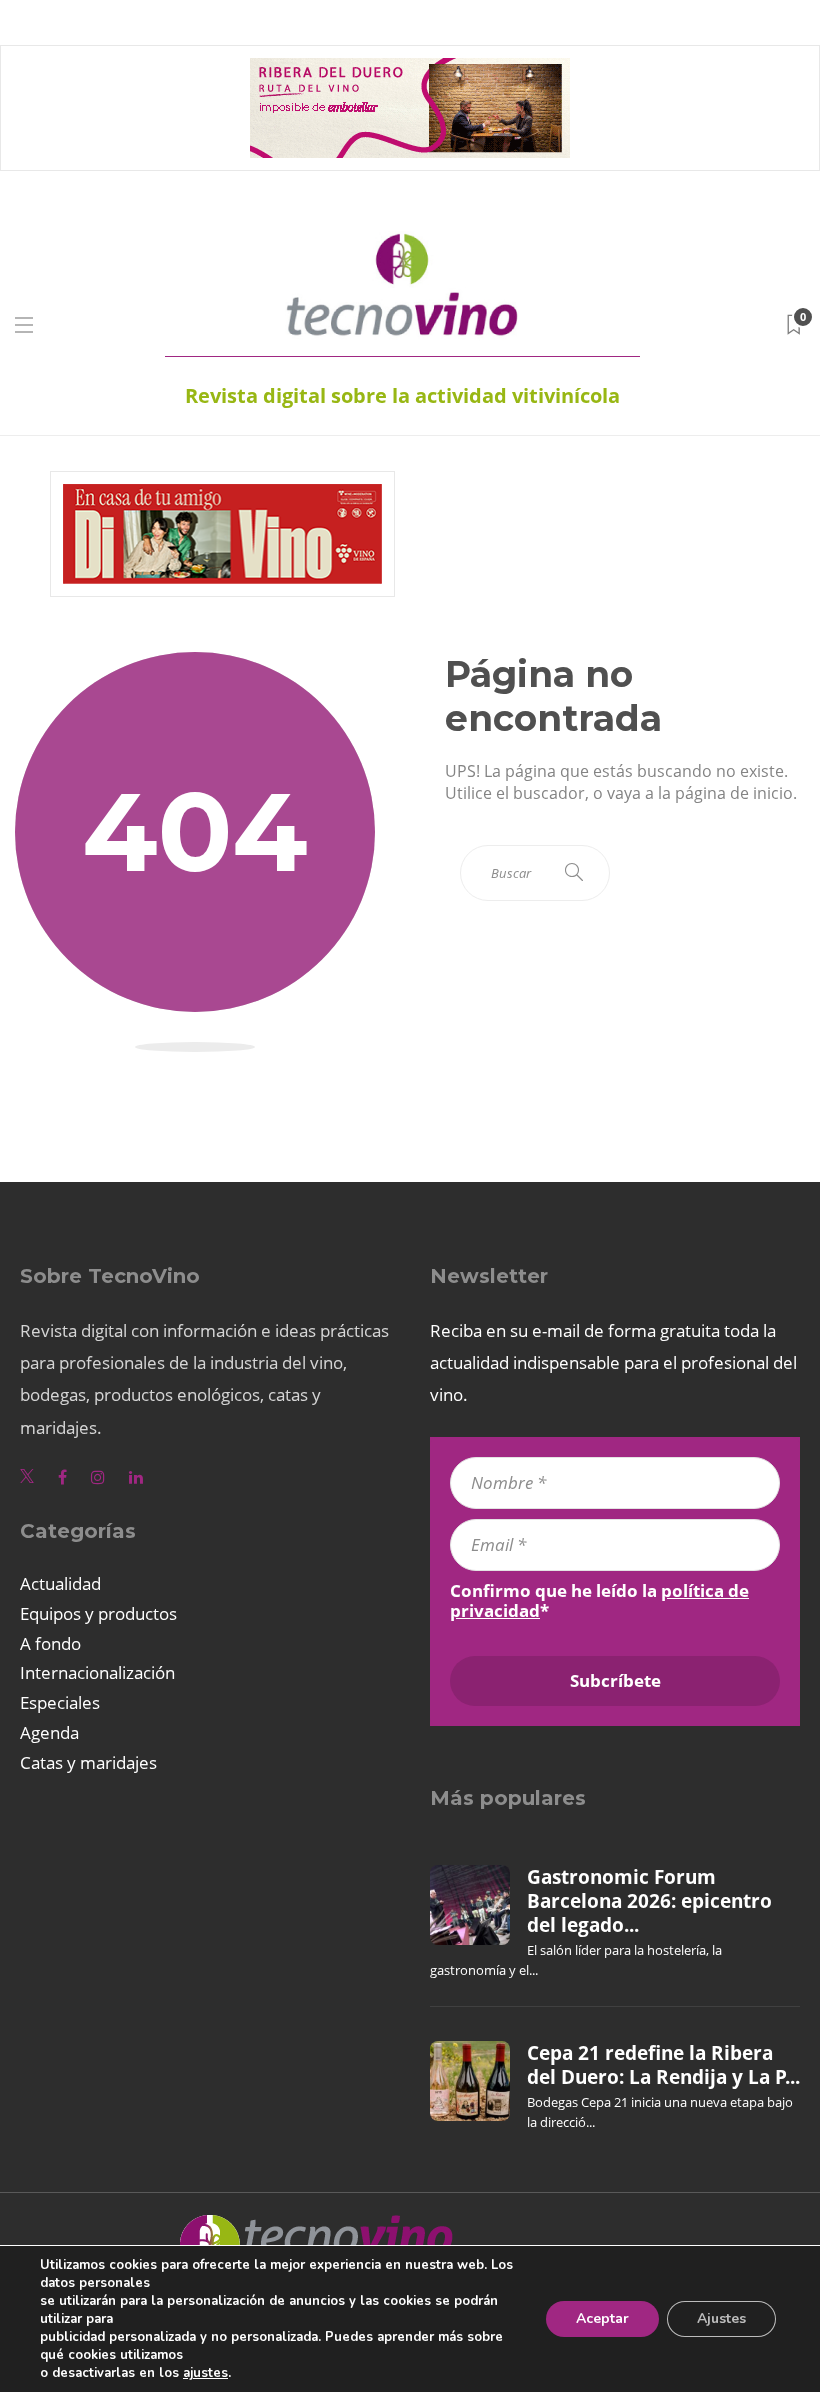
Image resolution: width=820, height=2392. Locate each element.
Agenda (49, 1732)
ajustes (205, 2373)
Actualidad (60, 1583)
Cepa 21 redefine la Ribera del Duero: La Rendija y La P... (663, 2065)
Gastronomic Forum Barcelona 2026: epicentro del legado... (649, 1901)
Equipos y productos (98, 1613)
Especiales (60, 1702)
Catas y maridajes (88, 1762)
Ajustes (721, 2318)
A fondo (50, 1643)
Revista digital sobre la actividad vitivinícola (402, 395)
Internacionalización (97, 1672)
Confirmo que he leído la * (599, 1601)
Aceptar (602, 2318)
